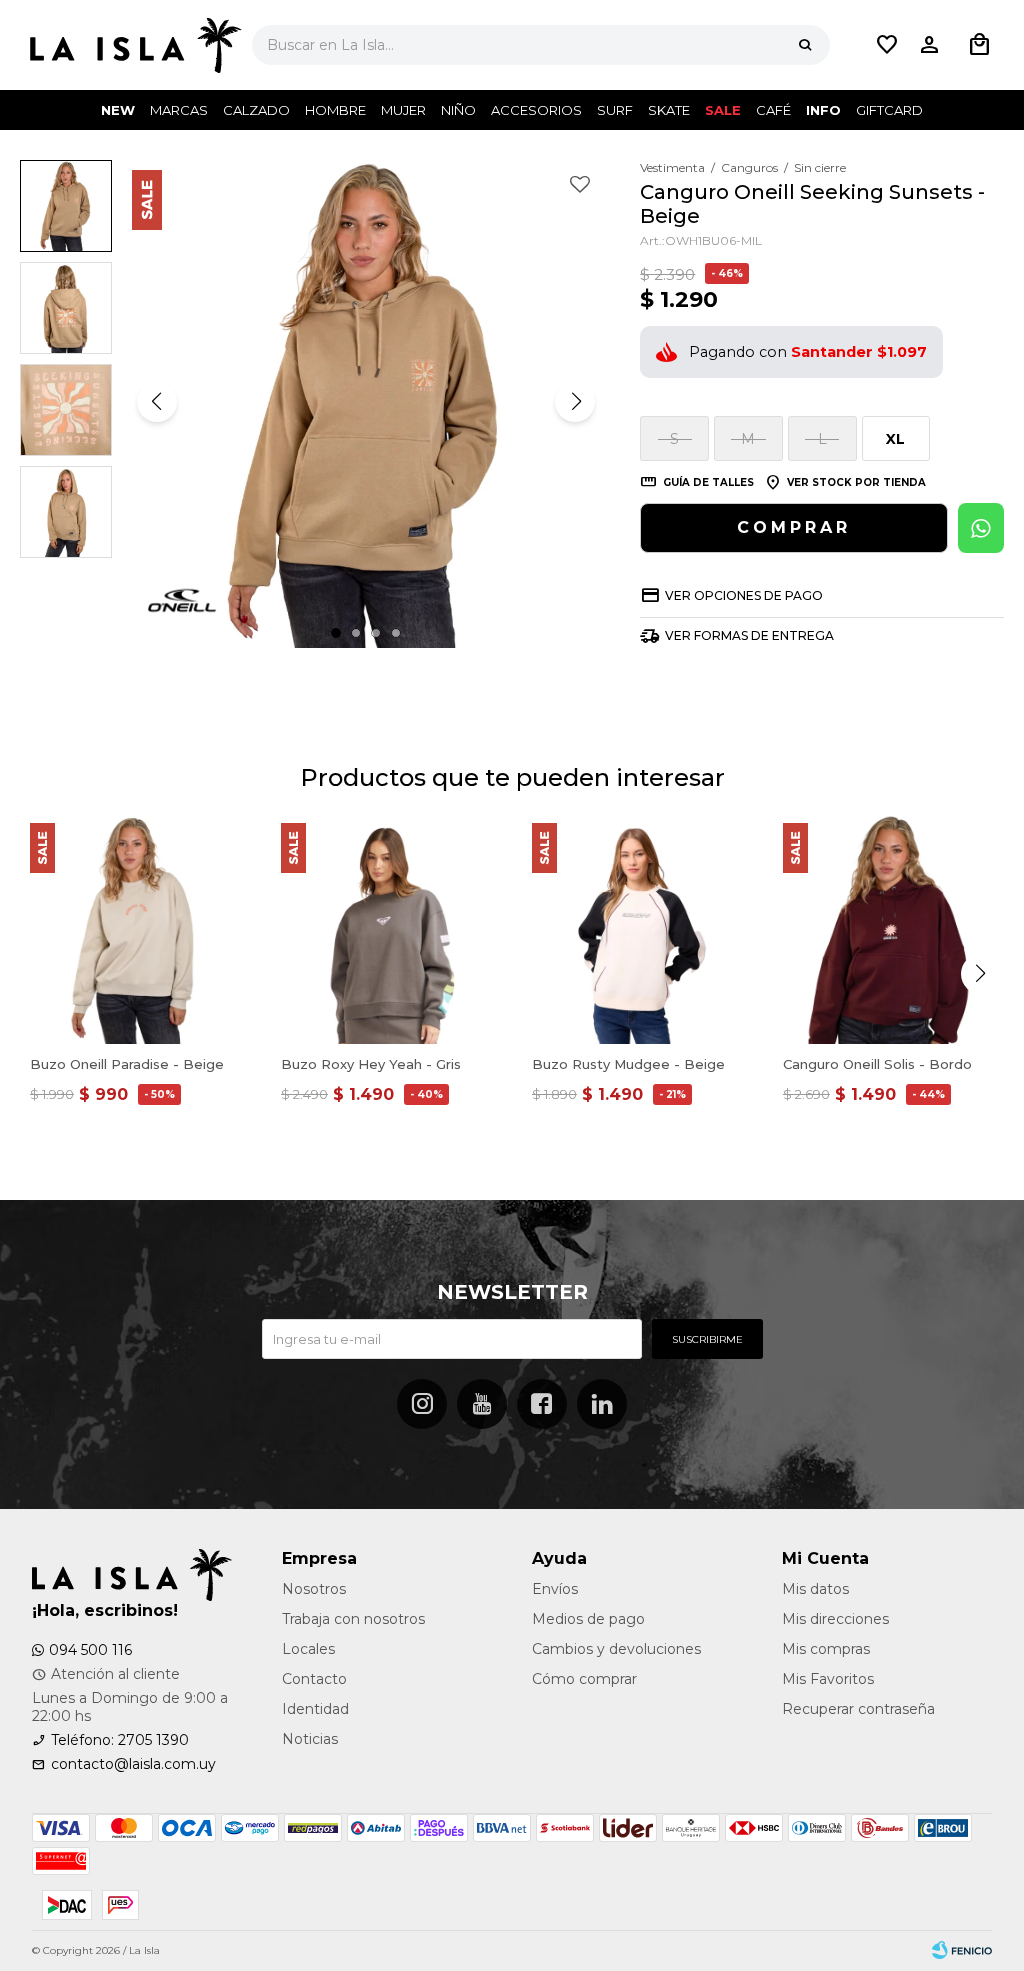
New (118, 110)
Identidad (315, 1709)
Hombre (335, 110)
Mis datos (815, 1589)
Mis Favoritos (828, 1679)
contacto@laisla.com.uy (133, 1764)
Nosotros (314, 1589)
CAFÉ (773, 110)
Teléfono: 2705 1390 (120, 1740)
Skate (669, 110)
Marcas (179, 110)
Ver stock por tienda (856, 482)
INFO (823, 110)
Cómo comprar (584, 1679)
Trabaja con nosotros (353, 1619)
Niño (458, 110)
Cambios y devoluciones (616, 1649)
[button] (805, 45)
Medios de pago (588, 1619)
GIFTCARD (889, 110)
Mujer (403, 110)
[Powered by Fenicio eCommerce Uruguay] (962, 1951)
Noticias (310, 1739)
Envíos (555, 1589)
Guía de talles (708, 482)
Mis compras (826, 1649)
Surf (615, 110)
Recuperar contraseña (858, 1709)
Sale (723, 110)
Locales (308, 1649)
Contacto (314, 1679)
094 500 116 (90, 1650)
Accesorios (536, 110)
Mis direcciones (835, 1619)
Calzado (256, 110)
